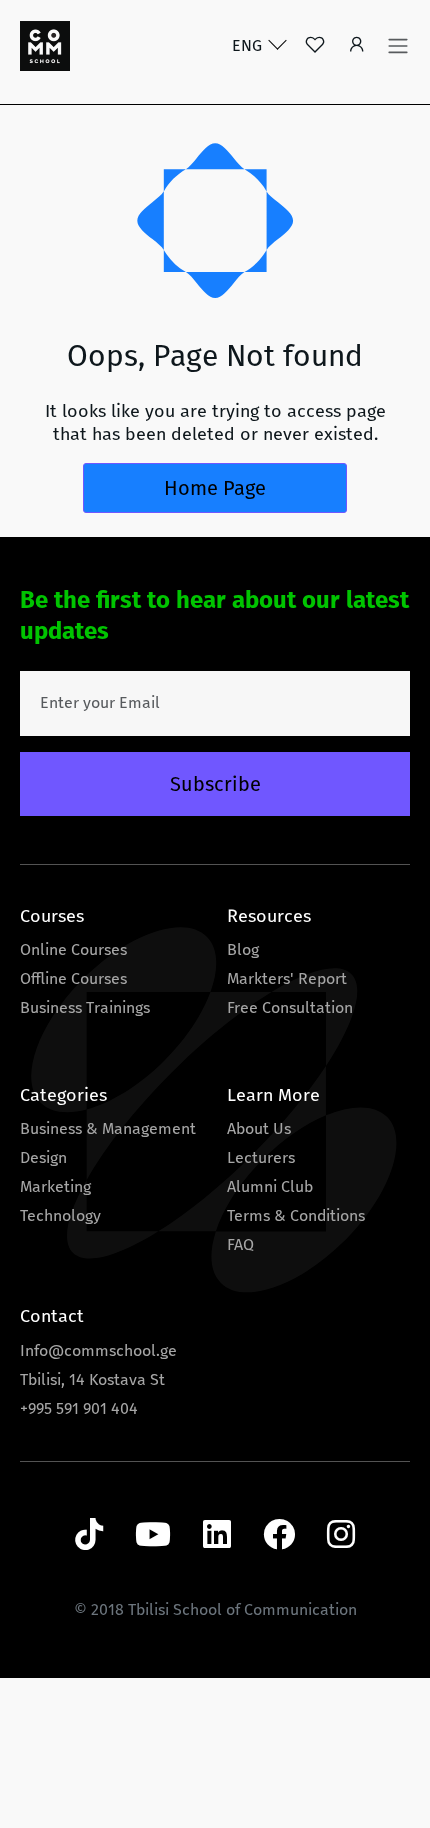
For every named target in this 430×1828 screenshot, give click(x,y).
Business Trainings (85, 1007)
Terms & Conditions (296, 1215)
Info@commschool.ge (98, 1350)
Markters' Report (287, 978)
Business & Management (108, 1128)
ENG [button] (249, 45)
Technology (60, 1215)
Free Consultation (290, 1007)
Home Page (215, 488)
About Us (259, 1128)
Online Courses (73, 949)
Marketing (55, 1186)
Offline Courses (73, 978)
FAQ (240, 1244)
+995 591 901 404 (79, 1408)
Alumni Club (270, 1186)
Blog (243, 949)
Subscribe (215, 784)
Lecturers (261, 1157)
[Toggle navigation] (398, 46)
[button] (357, 46)
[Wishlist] (315, 46)
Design (43, 1157)
